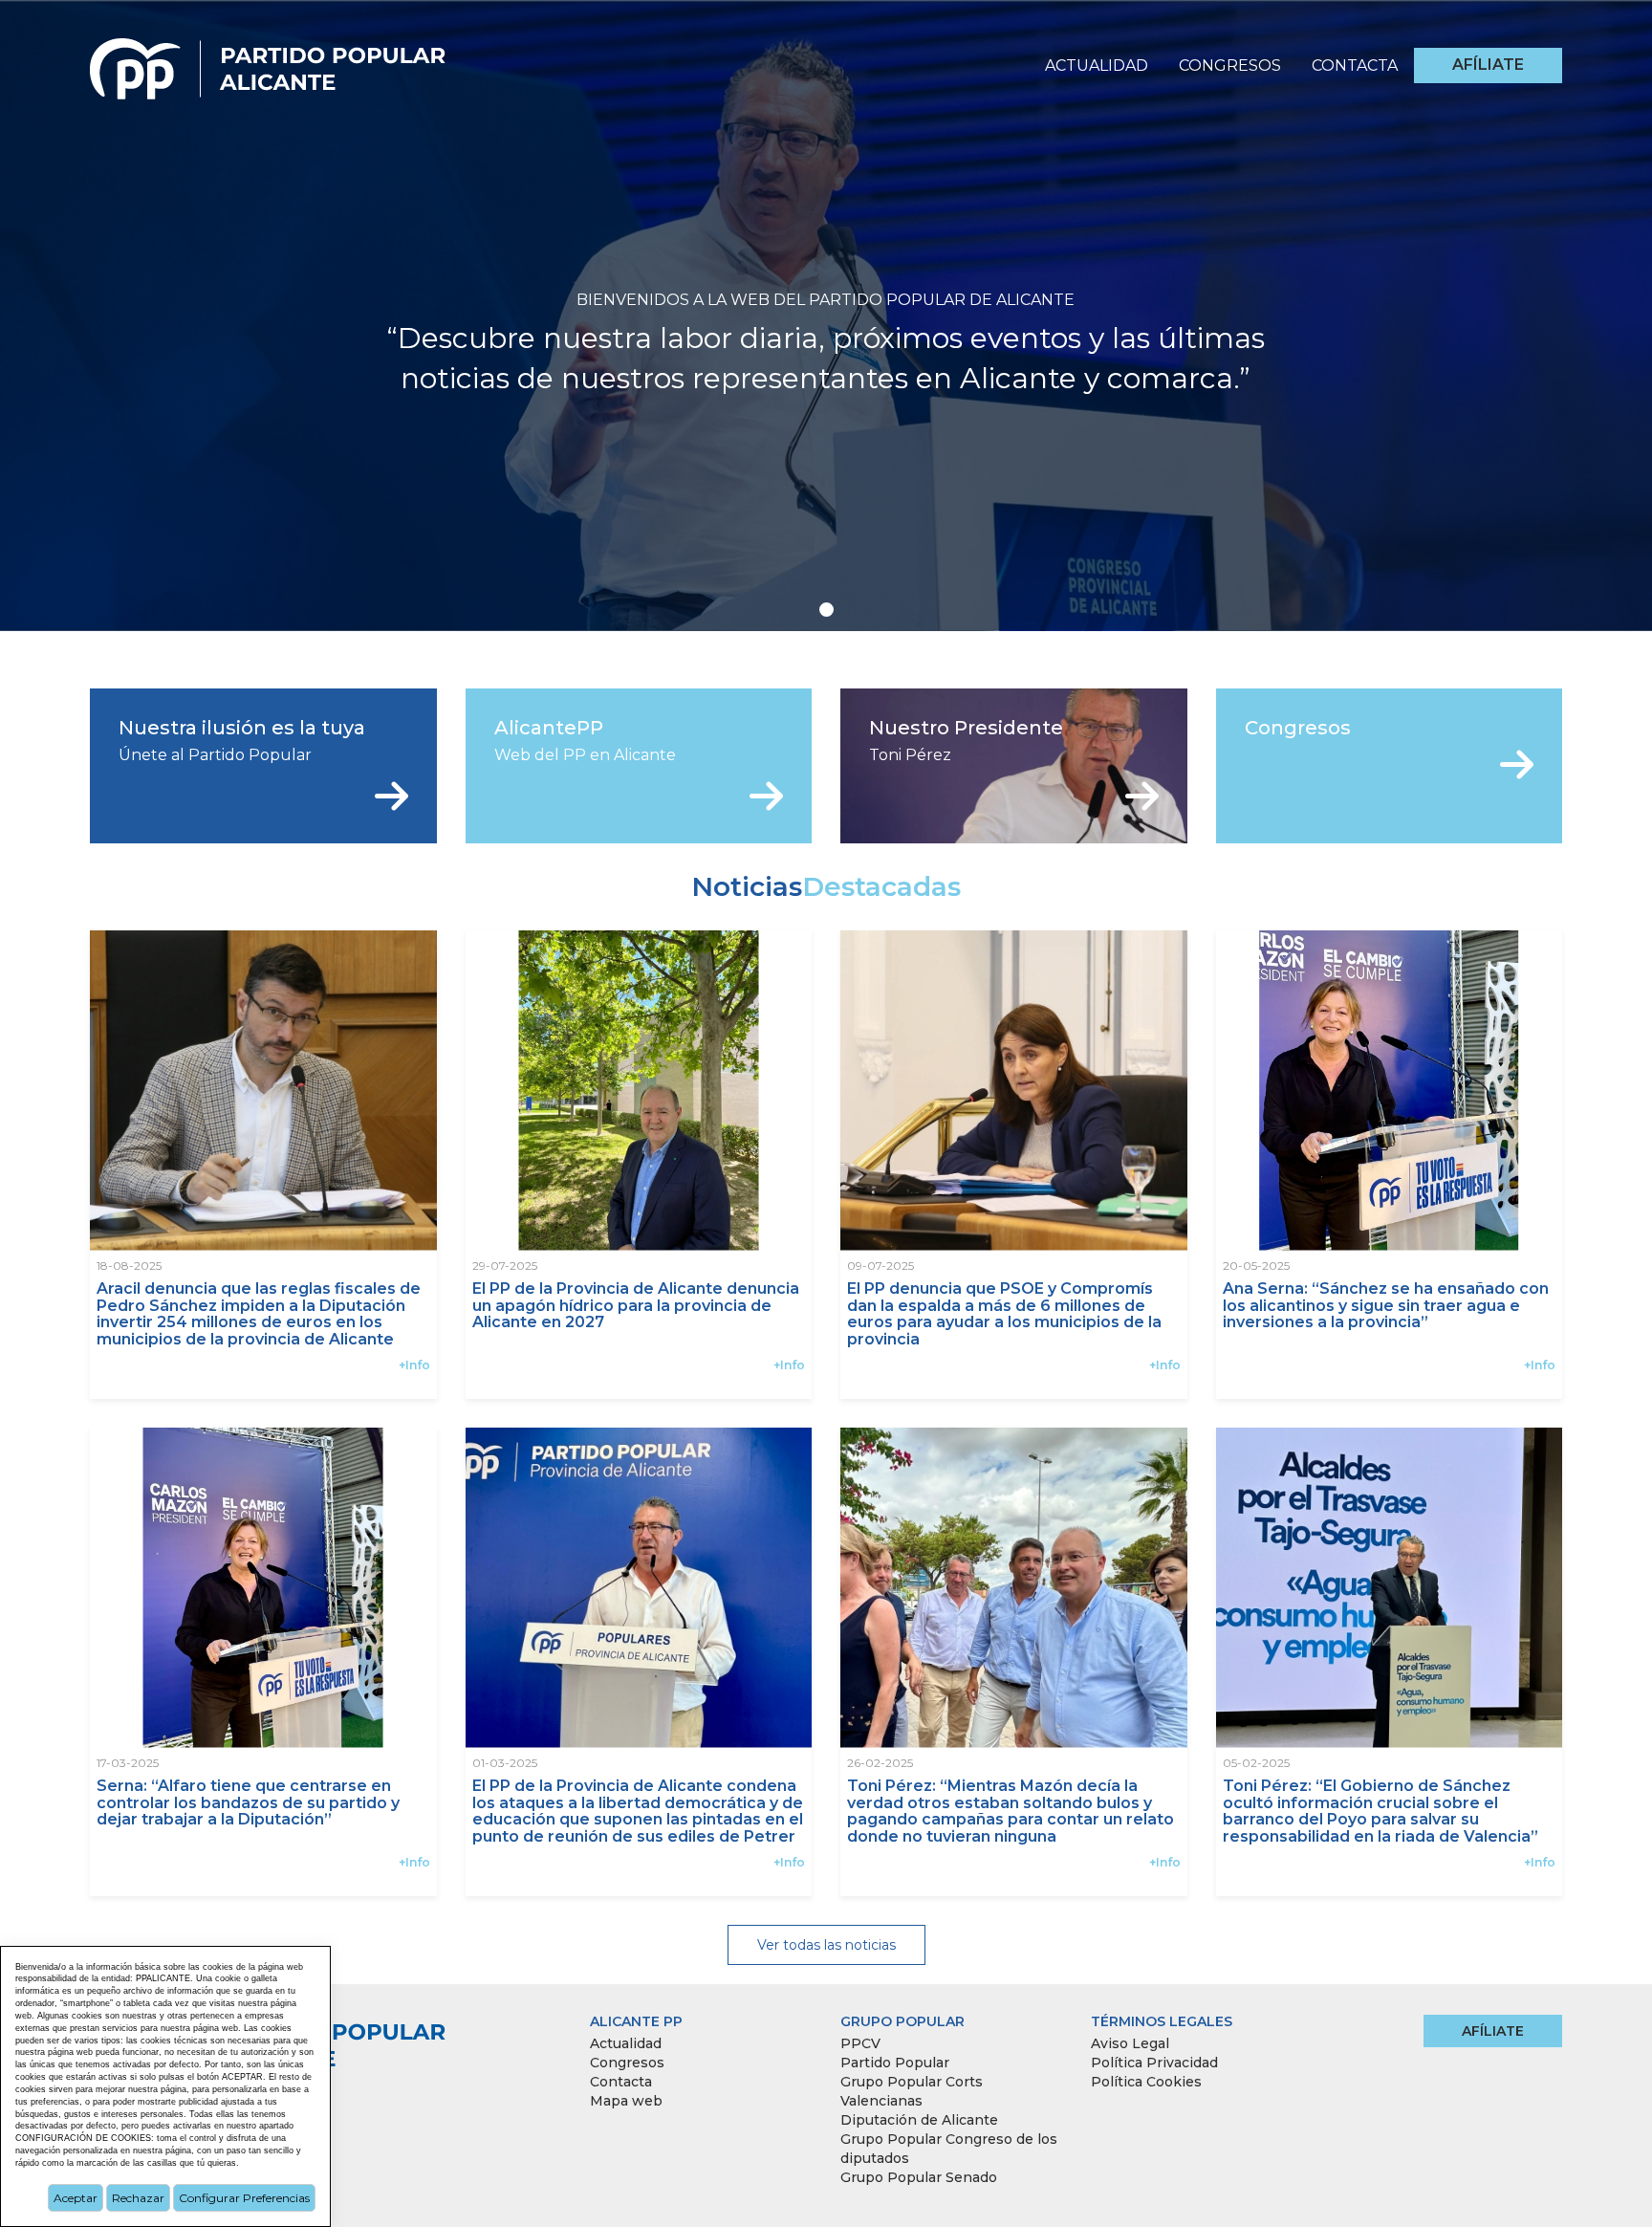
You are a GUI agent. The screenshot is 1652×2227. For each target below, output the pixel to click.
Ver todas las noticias (826, 1945)
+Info (414, 1365)
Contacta (1355, 65)
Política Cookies (1146, 2082)
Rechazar (138, 2198)
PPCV (860, 2043)
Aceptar (76, 2198)
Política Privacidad (1154, 2063)
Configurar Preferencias (244, 2198)
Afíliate (1488, 65)
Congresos (1230, 65)
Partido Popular (895, 2063)
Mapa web (626, 2101)
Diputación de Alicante (919, 2120)
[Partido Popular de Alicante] (269, 63)
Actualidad (1097, 65)
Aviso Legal (1130, 2043)
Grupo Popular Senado (919, 2177)
